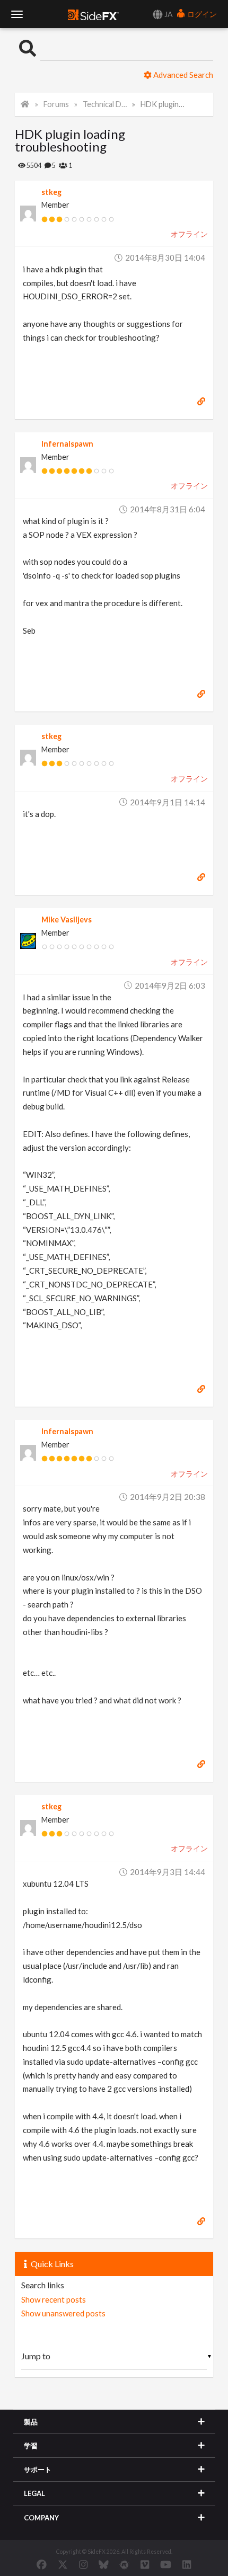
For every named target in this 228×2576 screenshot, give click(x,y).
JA (168, 14)
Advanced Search (182, 75)
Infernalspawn (67, 444)
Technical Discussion (105, 104)
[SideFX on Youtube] (166, 2564)
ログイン (201, 14)
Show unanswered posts (63, 2313)
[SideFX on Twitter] (63, 2564)
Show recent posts (54, 2299)
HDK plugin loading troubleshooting (163, 104)
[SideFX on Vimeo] (145, 2564)
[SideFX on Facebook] (42, 2564)
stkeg (51, 192)
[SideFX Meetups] (124, 2564)
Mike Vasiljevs (67, 920)
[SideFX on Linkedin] (187, 2564)
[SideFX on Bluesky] (104, 2564)
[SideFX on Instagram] (83, 2564)
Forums (56, 104)
